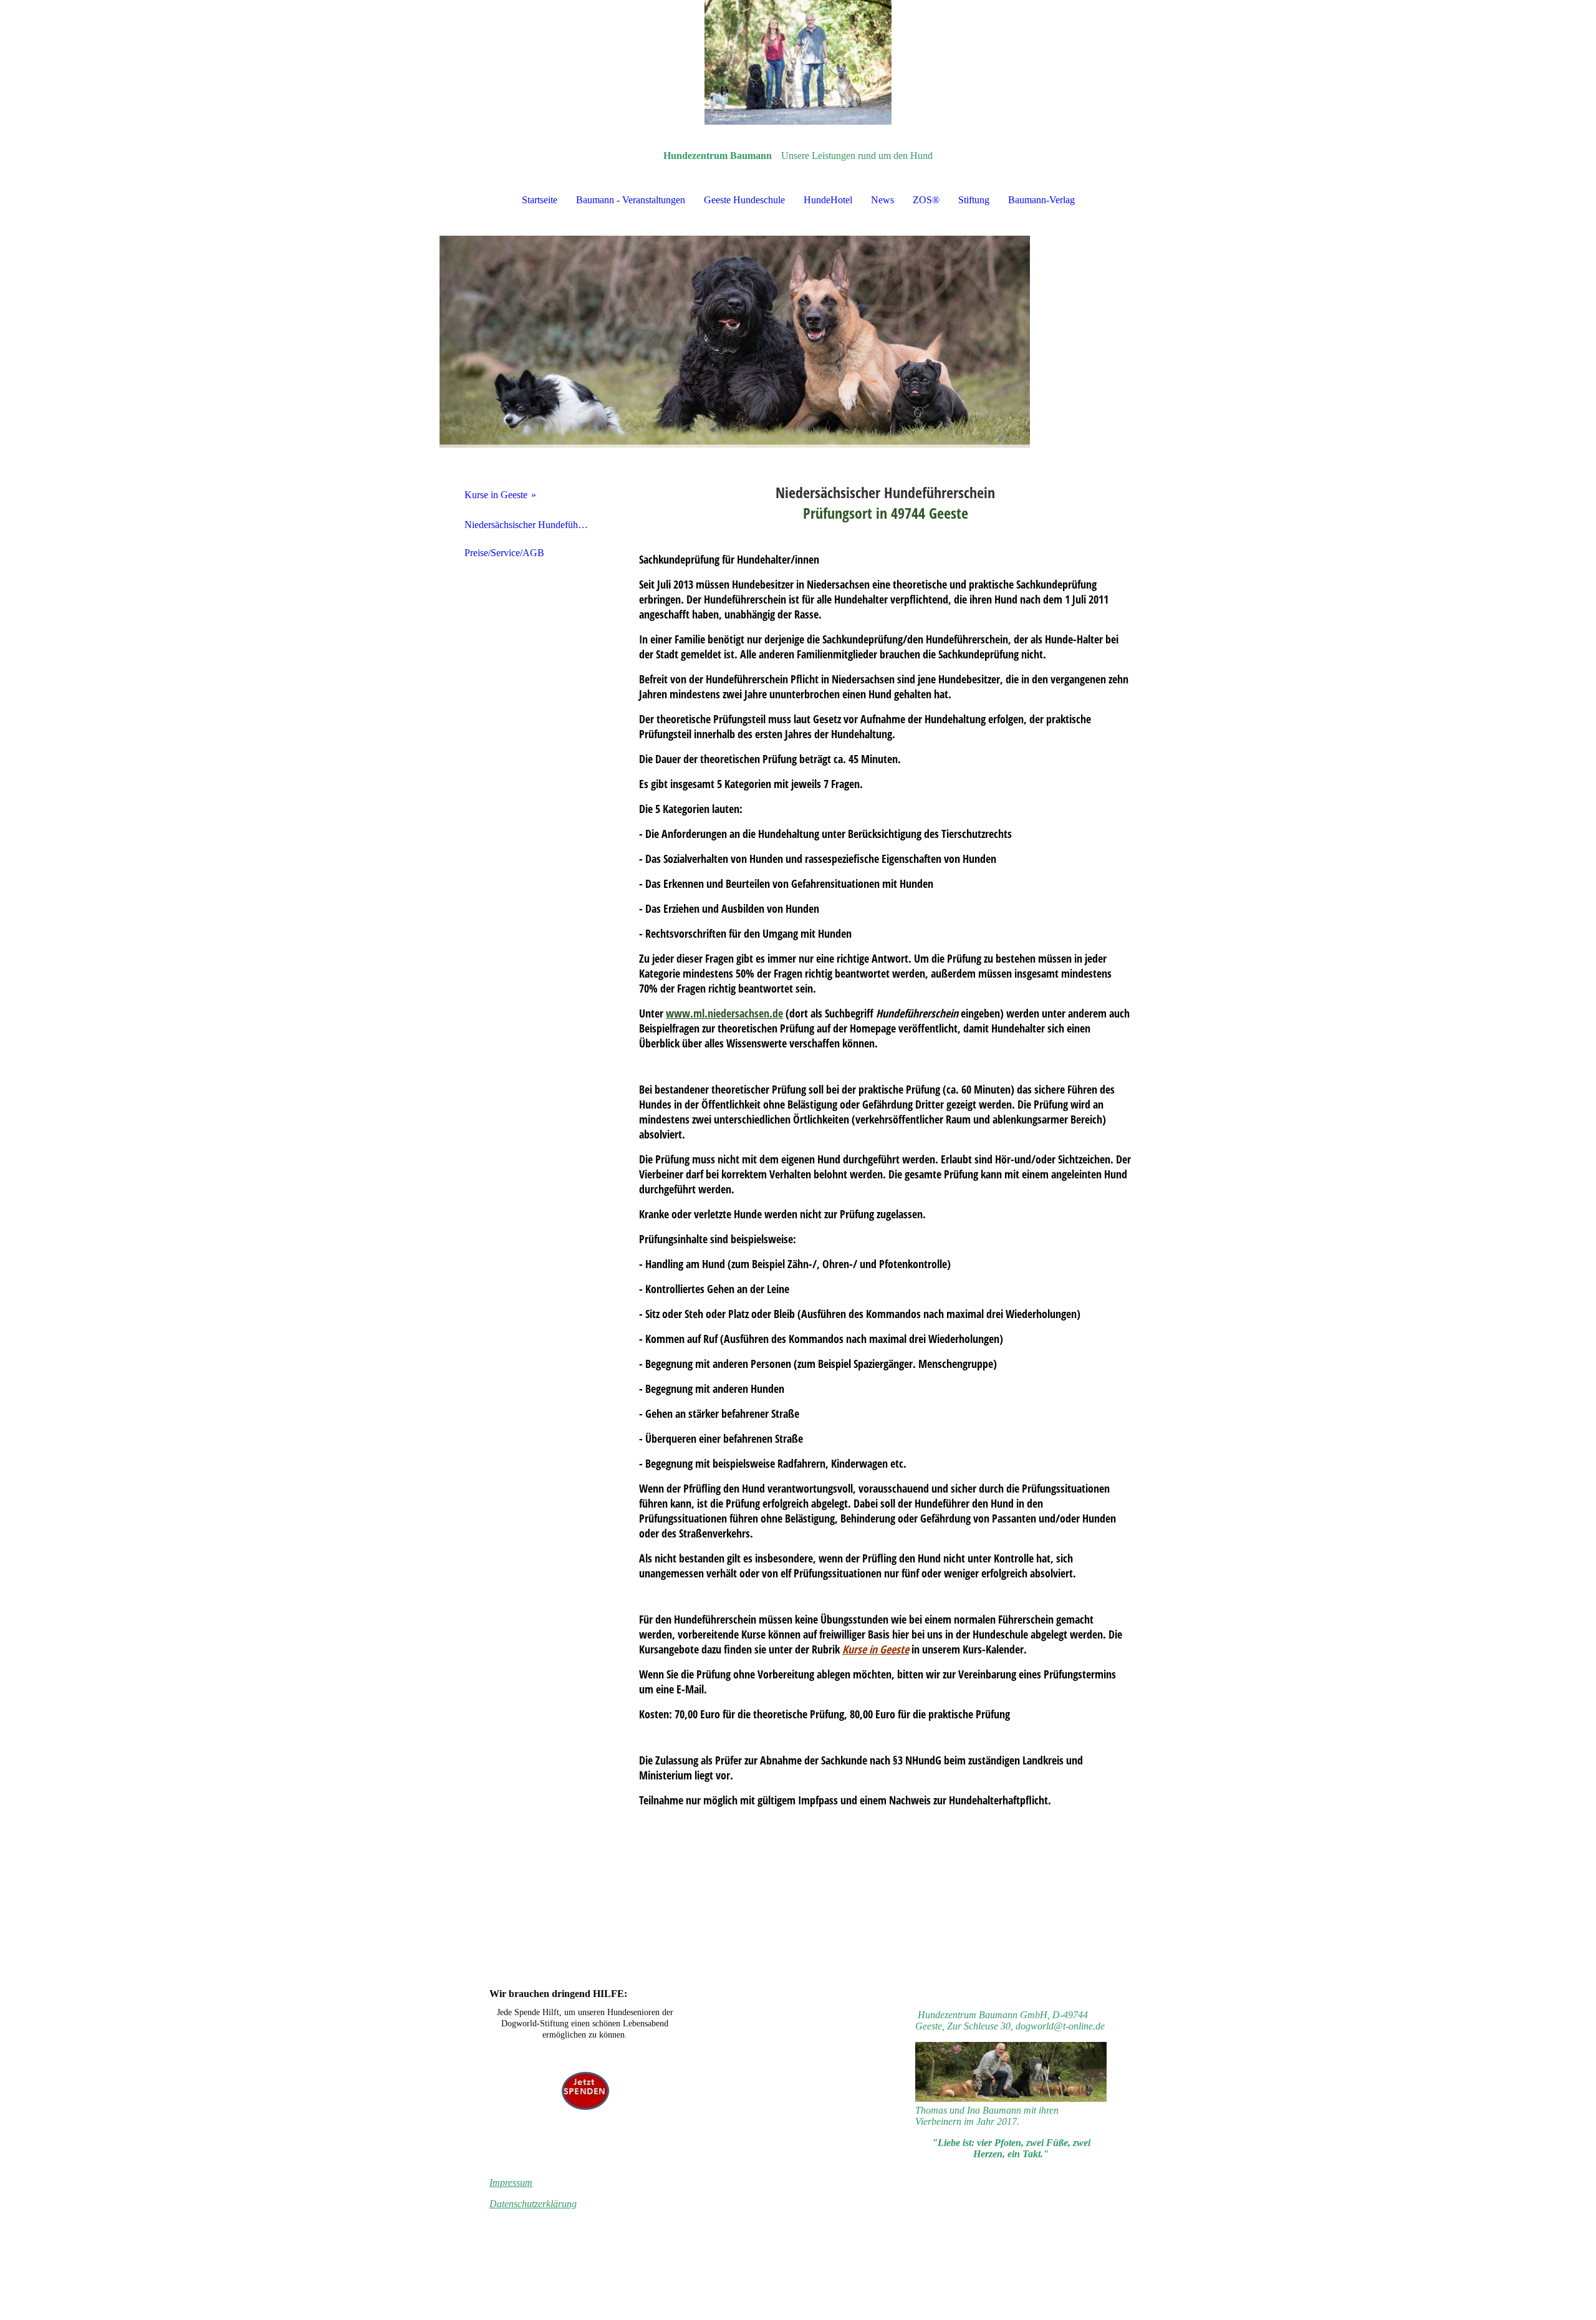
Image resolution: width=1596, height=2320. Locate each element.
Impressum (511, 2183)
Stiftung (974, 200)
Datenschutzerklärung (533, 2204)
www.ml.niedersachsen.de (724, 1013)
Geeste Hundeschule (744, 200)
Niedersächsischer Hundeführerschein (531, 525)
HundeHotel (828, 200)
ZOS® (926, 200)
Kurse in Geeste (496, 495)
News (882, 200)
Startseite (540, 200)
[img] (798, 62)
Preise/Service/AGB (504, 553)
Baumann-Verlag (1041, 200)
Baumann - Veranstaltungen (631, 200)
